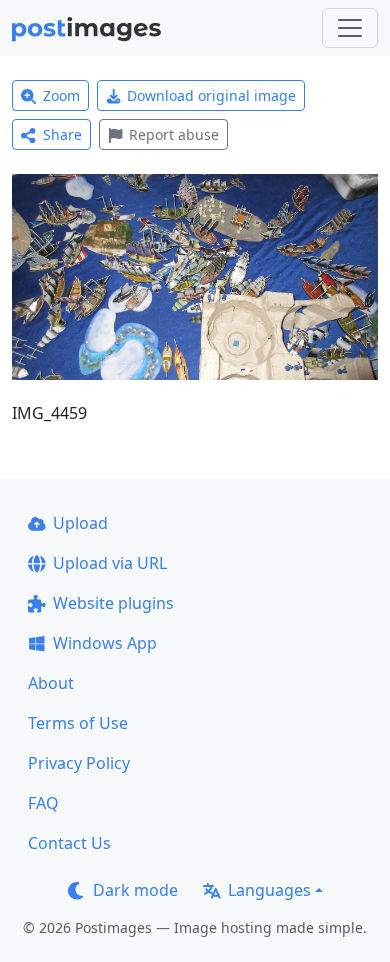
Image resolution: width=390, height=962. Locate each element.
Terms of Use (78, 723)
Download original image (211, 95)
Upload (80, 523)
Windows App (105, 643)
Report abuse (174, 134)
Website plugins (113, 603)
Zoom (61, 95)
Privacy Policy (79, 763)
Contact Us (69, 843)
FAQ (43, 803)
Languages (269, 890)
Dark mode (135, 890)
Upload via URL (110, 563)
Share (62, 134)
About (51, 683)
